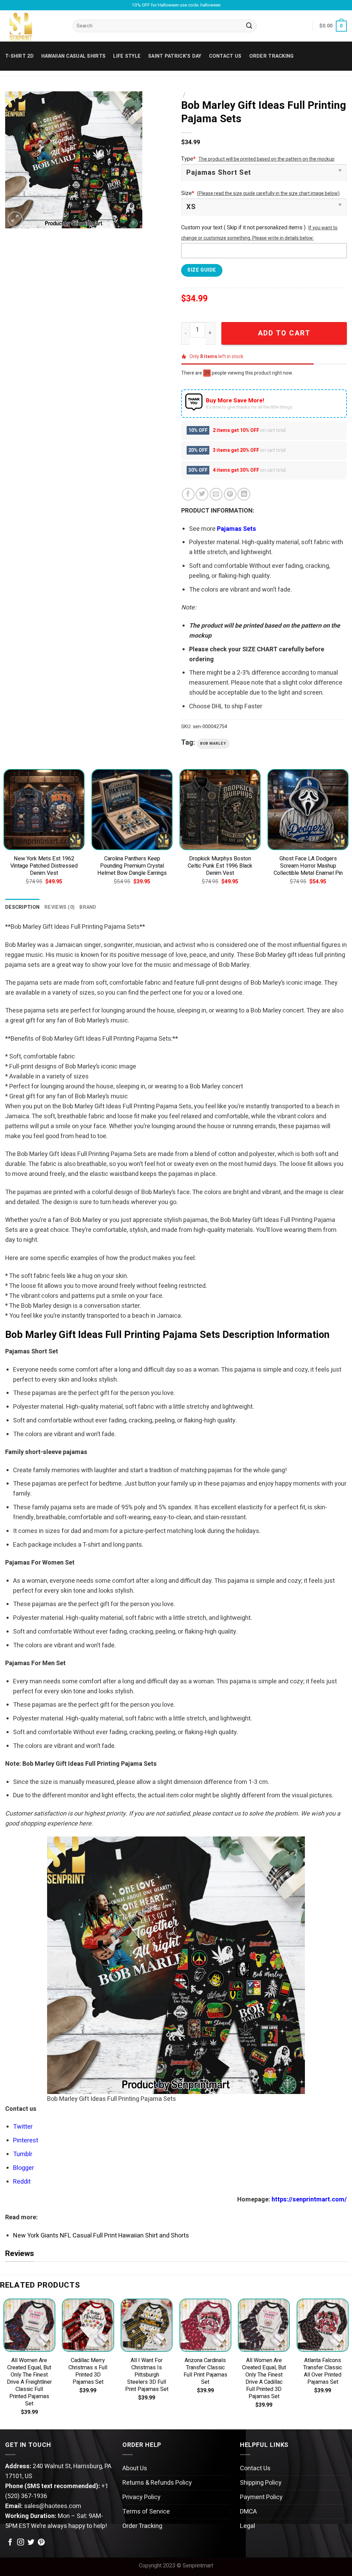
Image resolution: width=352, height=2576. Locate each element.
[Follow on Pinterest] (41, 2543)
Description (22, 907)
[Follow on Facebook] (10, 2543)
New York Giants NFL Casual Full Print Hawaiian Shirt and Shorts (101, 2236)
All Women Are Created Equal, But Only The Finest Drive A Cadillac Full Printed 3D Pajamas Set (264, 2379)
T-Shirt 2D (19, 56)
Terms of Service (146, 2512)
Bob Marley (213, 743)
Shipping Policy (261, 2483)
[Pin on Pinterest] (230, 494)
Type (188, 159)
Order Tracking (272, 56)
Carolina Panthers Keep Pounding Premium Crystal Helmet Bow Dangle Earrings (132, 866)
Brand (88, 907)
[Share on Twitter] (202, 494)
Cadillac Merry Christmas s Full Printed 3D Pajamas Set (88, 2371)
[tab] (22, 907)
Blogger (24, 2168)
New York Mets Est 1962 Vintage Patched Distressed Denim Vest (44, 866)
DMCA (248, 2512)
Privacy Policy (141, 2497)
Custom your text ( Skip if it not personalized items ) (243, 228)
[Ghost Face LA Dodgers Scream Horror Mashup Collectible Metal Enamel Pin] (308, 810)
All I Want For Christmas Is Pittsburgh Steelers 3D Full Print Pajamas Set (147, 2375)
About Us (135, 2468)
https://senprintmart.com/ (309, 2200)
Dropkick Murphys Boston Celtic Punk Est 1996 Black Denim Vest (220, 866)
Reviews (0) (59, 907)
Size (188, 193)
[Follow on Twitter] (31, 2543)
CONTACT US (225, 56)
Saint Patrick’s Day (175, 56)
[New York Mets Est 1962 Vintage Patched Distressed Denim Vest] (44, 810)
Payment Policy (261, 2497)
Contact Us (255, 2468)
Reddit (22, 2182)
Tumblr (23, 2154)
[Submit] (250, 26)
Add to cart (284, 333)
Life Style (127, 56)
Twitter (23, 2127)
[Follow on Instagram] (21, 2543)
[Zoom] (15, 219)
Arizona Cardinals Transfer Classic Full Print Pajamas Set (205, 2371)
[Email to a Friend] (216, 494)
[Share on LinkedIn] (244, 494)
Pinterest (26, 2140)
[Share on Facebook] (188, 494)
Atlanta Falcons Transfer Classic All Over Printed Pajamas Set (323, 2371)
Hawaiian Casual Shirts (73, 56)
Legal (247, 2526)
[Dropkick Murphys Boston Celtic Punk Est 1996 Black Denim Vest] (220, 810)
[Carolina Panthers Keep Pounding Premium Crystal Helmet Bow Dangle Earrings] (132, 810)
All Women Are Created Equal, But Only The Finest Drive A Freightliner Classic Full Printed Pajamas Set (29, 2382)
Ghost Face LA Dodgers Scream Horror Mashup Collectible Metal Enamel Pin (308, 866)
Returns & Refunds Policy (157, 2483)
